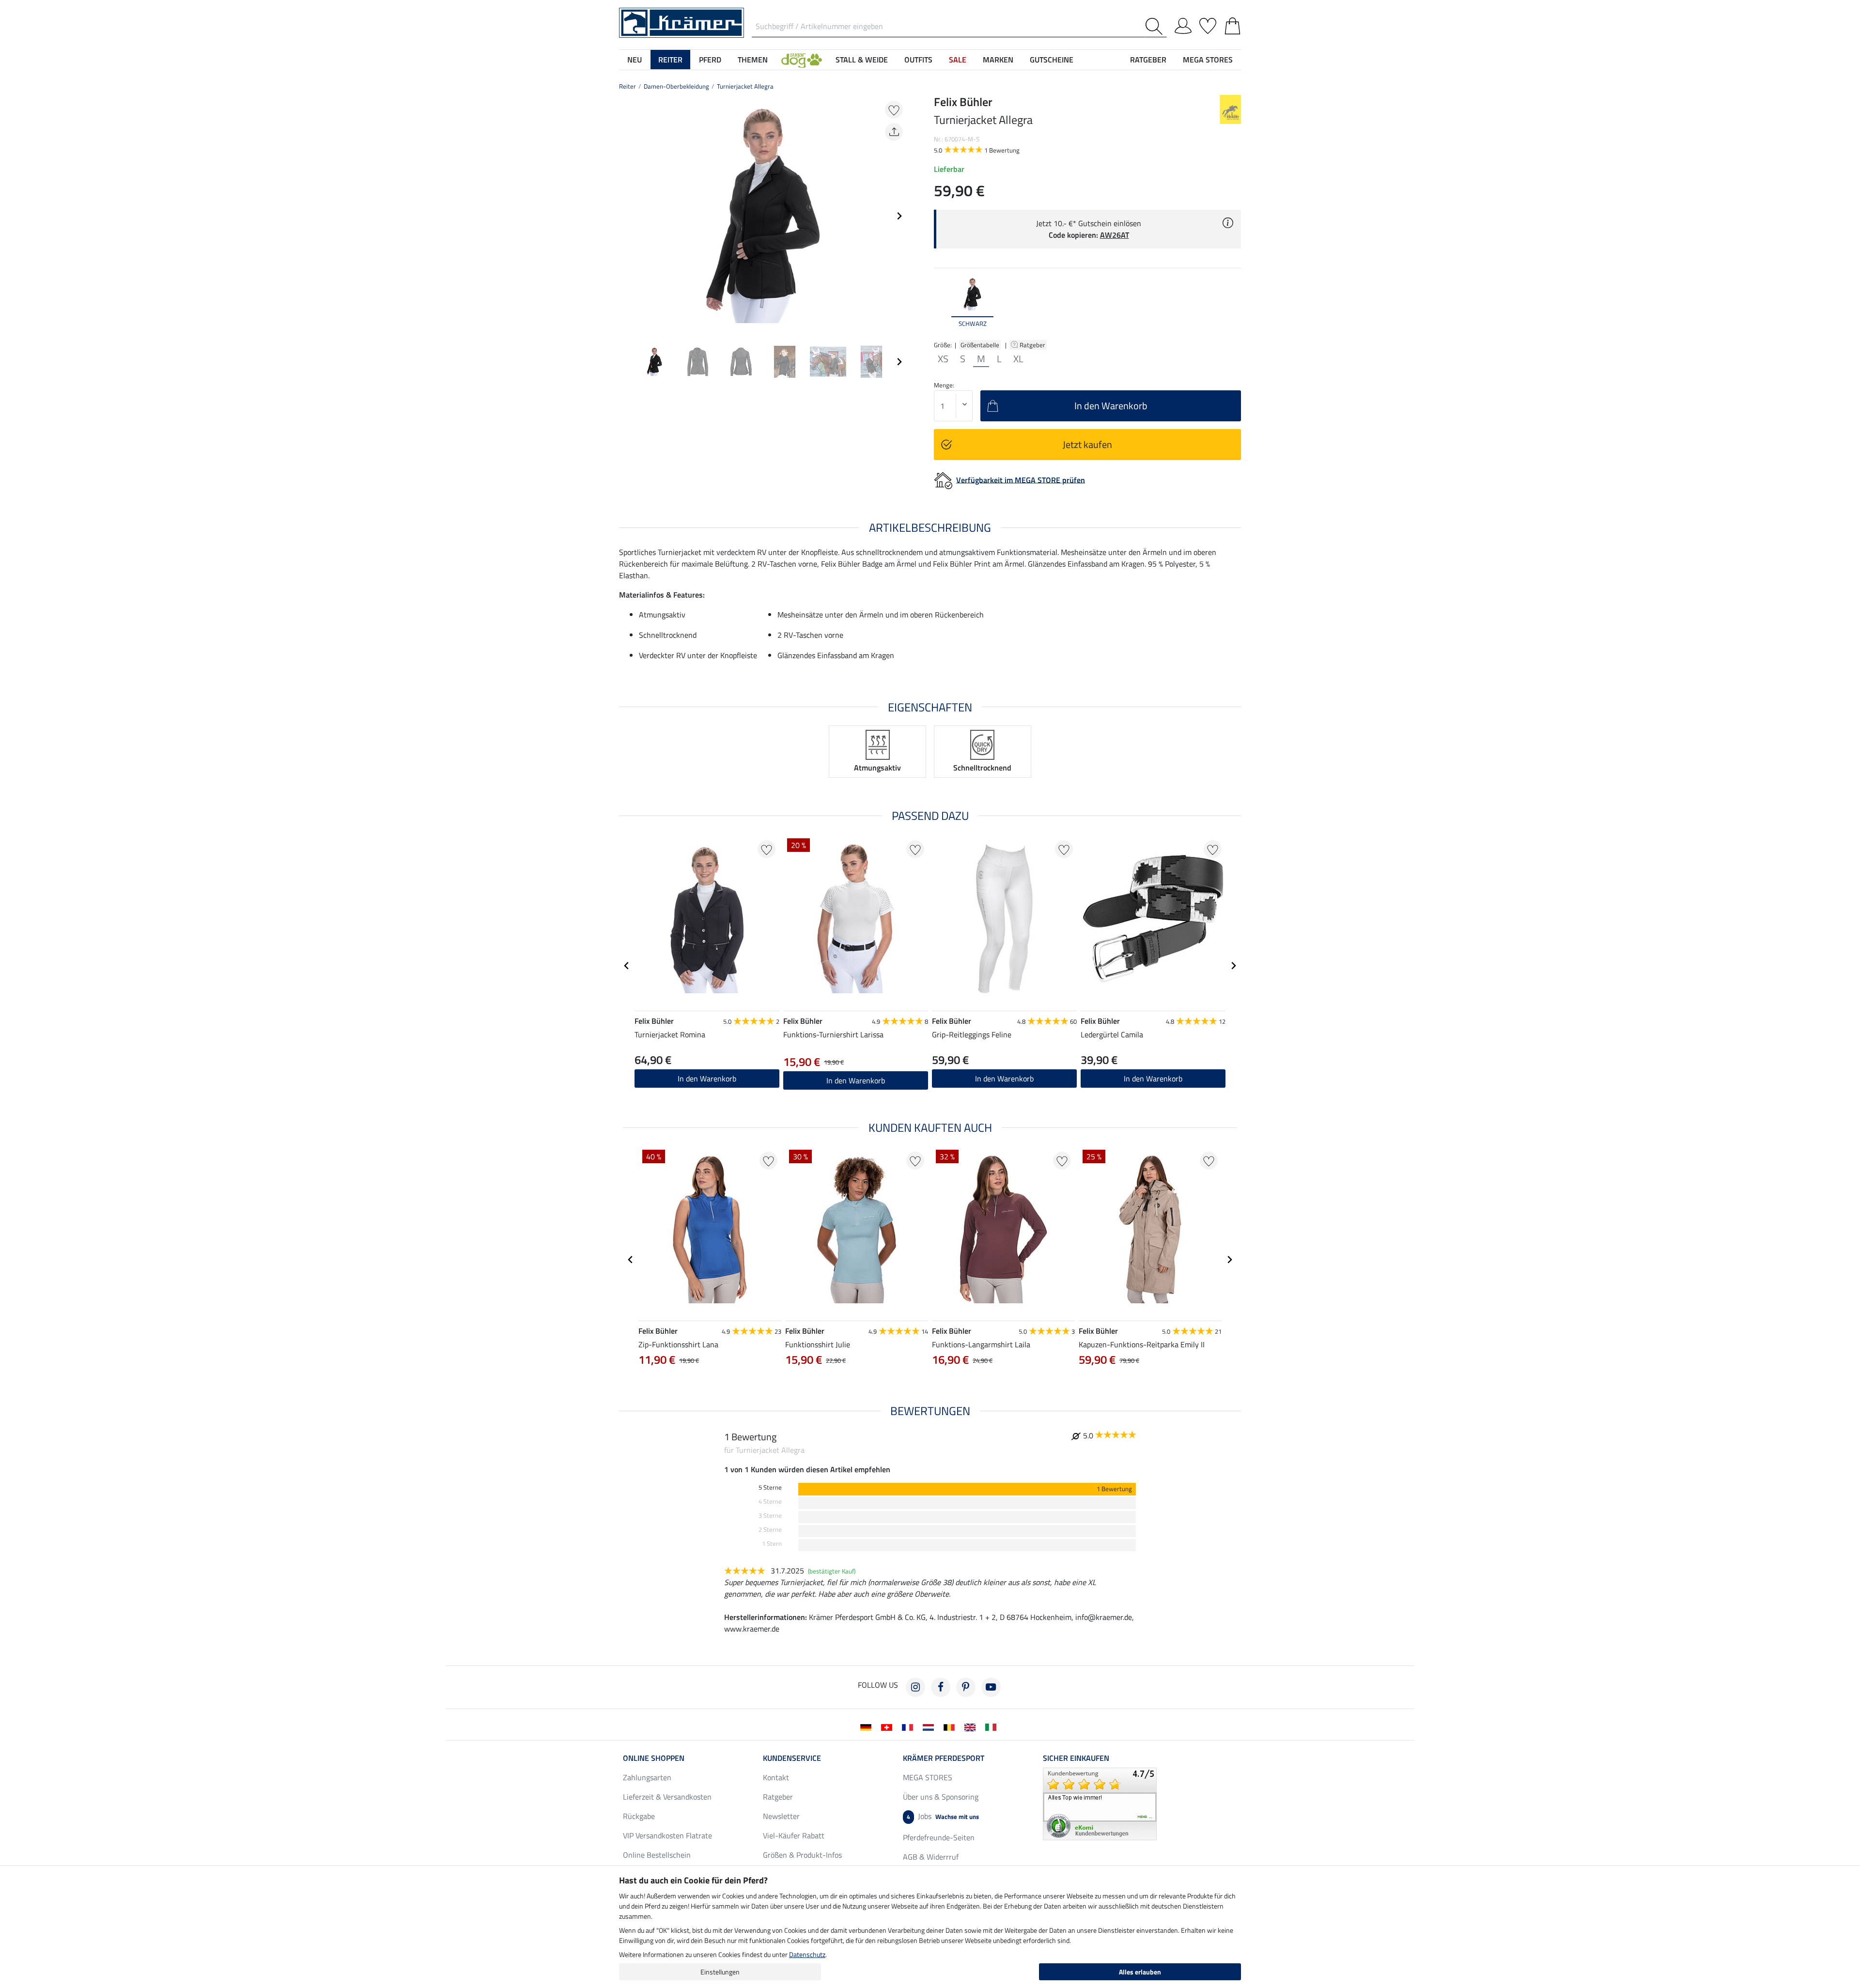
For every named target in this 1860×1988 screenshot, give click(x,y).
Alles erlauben (1140, 1972)
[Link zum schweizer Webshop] (889, 1726)
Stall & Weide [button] (862, 60)
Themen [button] (753, 60)
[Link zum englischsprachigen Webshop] (972, 1726)
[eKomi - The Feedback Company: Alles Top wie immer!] (1100, 1803)
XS (943, 359)
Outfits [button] (918, 60)
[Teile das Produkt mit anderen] (894, 132)
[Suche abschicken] (1156, 26)
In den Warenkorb (707, 1079)
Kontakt (776, 1777)
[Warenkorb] (1232, 24)
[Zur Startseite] (682, 22)
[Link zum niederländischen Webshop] (930, 1726)
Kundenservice (792, 1758)
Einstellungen (720, 1972)
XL (1018, 359)
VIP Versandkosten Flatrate (667, 1835)
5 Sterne (770, 1487)
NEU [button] (635, 60)
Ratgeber (1033, 345)
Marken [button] (998, 60)
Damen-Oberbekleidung (676, 86)
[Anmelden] (1183, 24)
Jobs (943, 1816)
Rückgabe (639, 1816)
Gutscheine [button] (1052, 60)
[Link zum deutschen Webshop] (868, 1726)
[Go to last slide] (627, 966)
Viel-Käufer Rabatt (794, 1835)
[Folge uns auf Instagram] (915, 1687)
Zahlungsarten (647, 1777)
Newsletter (781, 1816)
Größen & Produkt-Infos (802, 1855)
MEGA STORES (1208, 60)
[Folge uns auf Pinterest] (966, 1687)
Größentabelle (980, 345)
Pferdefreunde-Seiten (939, 1837)
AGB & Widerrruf (931, 1857)
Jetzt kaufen (1087, 444)
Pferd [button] (710, 60)
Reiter (628, 86)
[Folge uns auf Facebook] (941, 1687)
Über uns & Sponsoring (941, 1797)
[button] (802, 60)
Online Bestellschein (657, 1855)
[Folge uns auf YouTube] (991, 1687)
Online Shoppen (654, 1758)
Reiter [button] (670, 60)
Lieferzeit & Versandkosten (667, 1797)
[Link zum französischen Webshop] (909, 1726)
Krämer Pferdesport (944, 1758)
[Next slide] (899, 216)
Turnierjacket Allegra (745, 86)
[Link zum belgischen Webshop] (951, 1726)
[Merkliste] (1208, 24)
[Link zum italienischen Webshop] (993, 1726)
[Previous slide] (627, 216)
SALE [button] (958, 60)
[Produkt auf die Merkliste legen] (894, 110)
